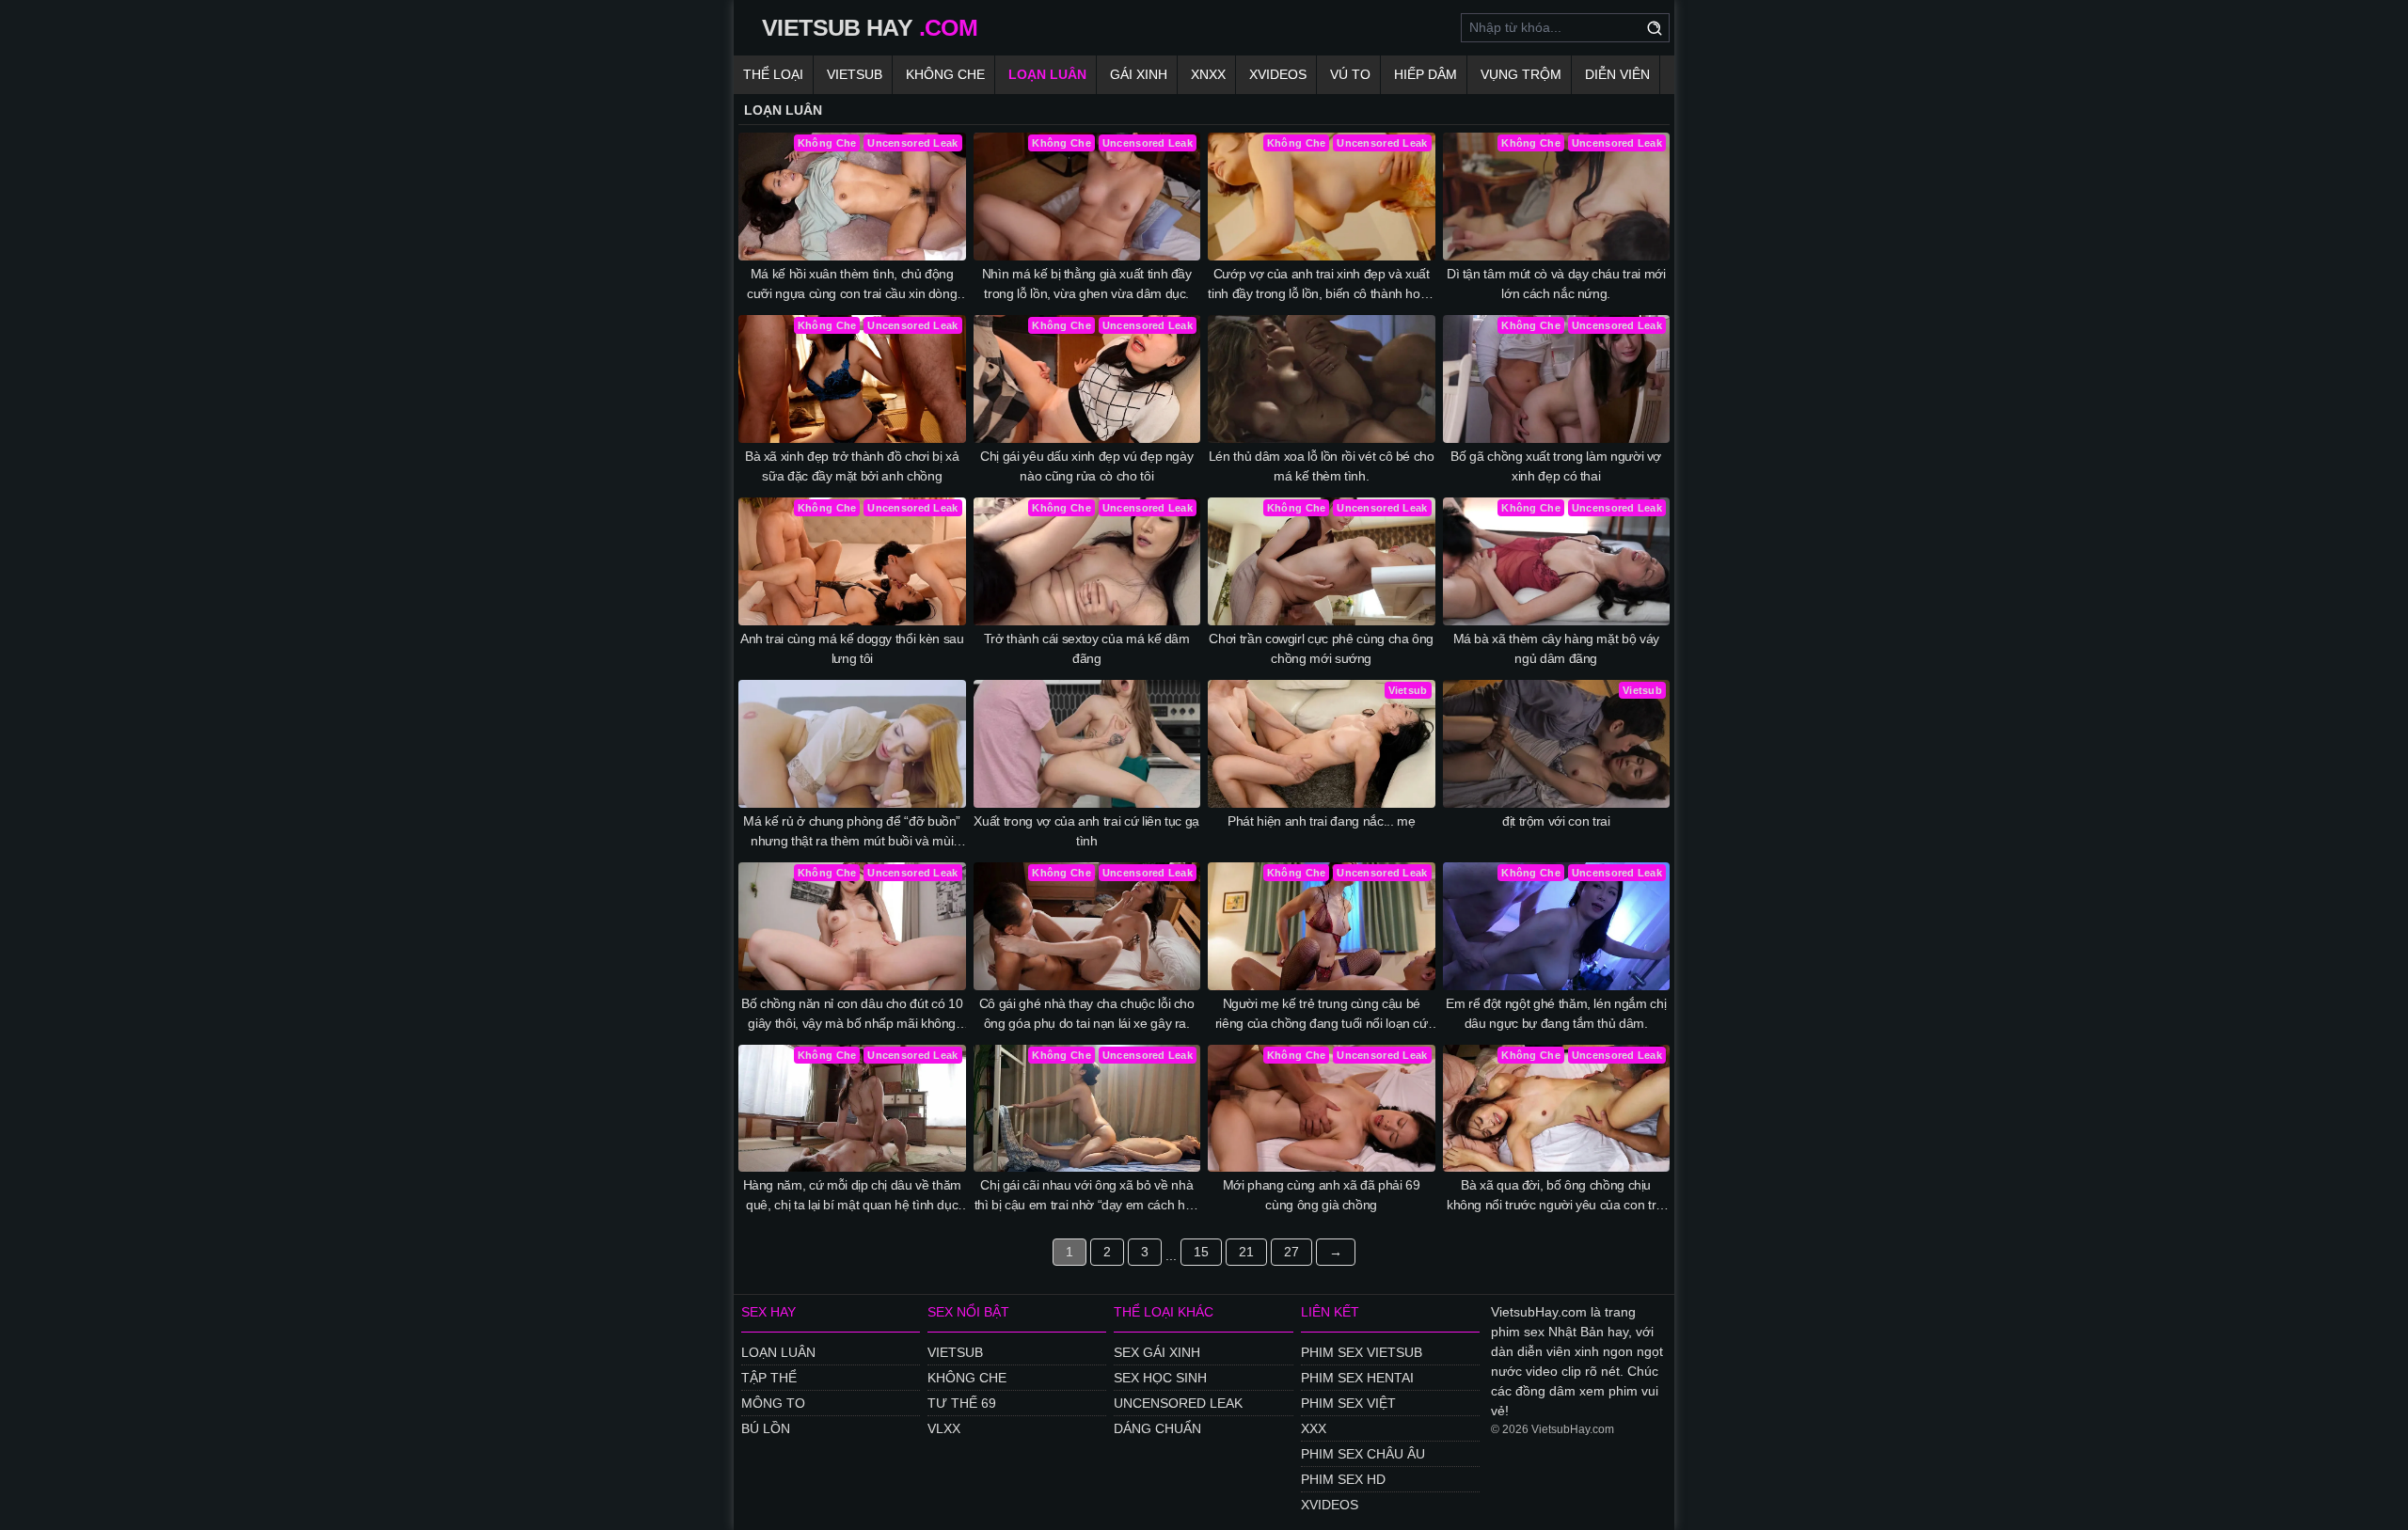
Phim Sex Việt (1348, 1403)
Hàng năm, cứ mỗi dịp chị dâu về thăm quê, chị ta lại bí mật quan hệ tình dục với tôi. (852, 1196)
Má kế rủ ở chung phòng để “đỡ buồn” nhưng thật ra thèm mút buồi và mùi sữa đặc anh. (852, 832)
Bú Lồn (766, 1428)
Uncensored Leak (1178, 1403)
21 (1246, 1252)
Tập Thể (769, 1378)
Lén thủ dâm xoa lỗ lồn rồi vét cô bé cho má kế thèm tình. (1322, 466)
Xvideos (1278, 74)
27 (1291, 1252)
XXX (1314, 1428)
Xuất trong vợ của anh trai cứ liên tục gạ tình (1086, 831)
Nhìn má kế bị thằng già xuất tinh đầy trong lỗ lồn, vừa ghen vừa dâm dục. (1087, 284)
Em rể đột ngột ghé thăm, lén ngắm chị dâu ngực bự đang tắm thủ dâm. (1556, 1013)
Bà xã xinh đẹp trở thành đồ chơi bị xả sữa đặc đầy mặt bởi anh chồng (852, 466)
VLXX (944, 1428)
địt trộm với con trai (1556, 821)
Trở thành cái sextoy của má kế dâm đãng (1087, 648)
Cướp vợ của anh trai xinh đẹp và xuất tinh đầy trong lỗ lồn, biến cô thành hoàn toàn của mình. (1321, 285)
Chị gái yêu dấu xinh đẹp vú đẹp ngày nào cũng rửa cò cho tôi (1086, 466)
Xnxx (1208, 74)
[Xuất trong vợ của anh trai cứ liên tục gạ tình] (1087, 744)
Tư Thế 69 (962, 1403)
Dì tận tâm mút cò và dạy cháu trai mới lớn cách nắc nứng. (1556, 284)
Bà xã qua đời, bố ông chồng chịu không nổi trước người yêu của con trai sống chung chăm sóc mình (1556, 1196)
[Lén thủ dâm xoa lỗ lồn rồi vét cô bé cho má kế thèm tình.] (1322, 379)
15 (1201, 1252)
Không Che (945, 74)
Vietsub (855, 74)
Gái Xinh (1139, 74)
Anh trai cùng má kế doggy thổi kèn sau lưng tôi (852, 648)
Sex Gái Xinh (1157, 1352)
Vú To (1350, 74)
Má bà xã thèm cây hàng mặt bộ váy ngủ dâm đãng (1556, 648)
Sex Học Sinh (1160, 1378)
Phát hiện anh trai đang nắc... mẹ (1321, 821)
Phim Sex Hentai (1357, 1378)
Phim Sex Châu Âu (1363, 1454)
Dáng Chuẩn (1157, 1428)
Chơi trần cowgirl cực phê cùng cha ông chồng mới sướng (1321, 648)
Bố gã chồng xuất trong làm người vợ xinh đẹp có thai (1556, 466)
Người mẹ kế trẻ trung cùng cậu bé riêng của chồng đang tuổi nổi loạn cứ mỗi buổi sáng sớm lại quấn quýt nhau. (1321, 1015)
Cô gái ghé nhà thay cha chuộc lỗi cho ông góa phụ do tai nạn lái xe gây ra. (1087, 1013)
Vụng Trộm (1521, 74)
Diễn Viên (1617, 74)
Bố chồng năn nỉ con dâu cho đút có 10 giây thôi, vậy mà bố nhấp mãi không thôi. (852, 1015)
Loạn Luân (1047, 74)
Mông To (773, 1403)
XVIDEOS (1330, 1505)
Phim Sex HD (1343, 1479)
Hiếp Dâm (1426, 74)
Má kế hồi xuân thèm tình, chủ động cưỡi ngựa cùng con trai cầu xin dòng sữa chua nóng (852, 285)
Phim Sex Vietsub (1362, 1352)
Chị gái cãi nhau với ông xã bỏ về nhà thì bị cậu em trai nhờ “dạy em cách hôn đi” (1087, 1196)
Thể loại (773, 74)
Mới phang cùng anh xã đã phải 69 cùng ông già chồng (1322, 1195)
